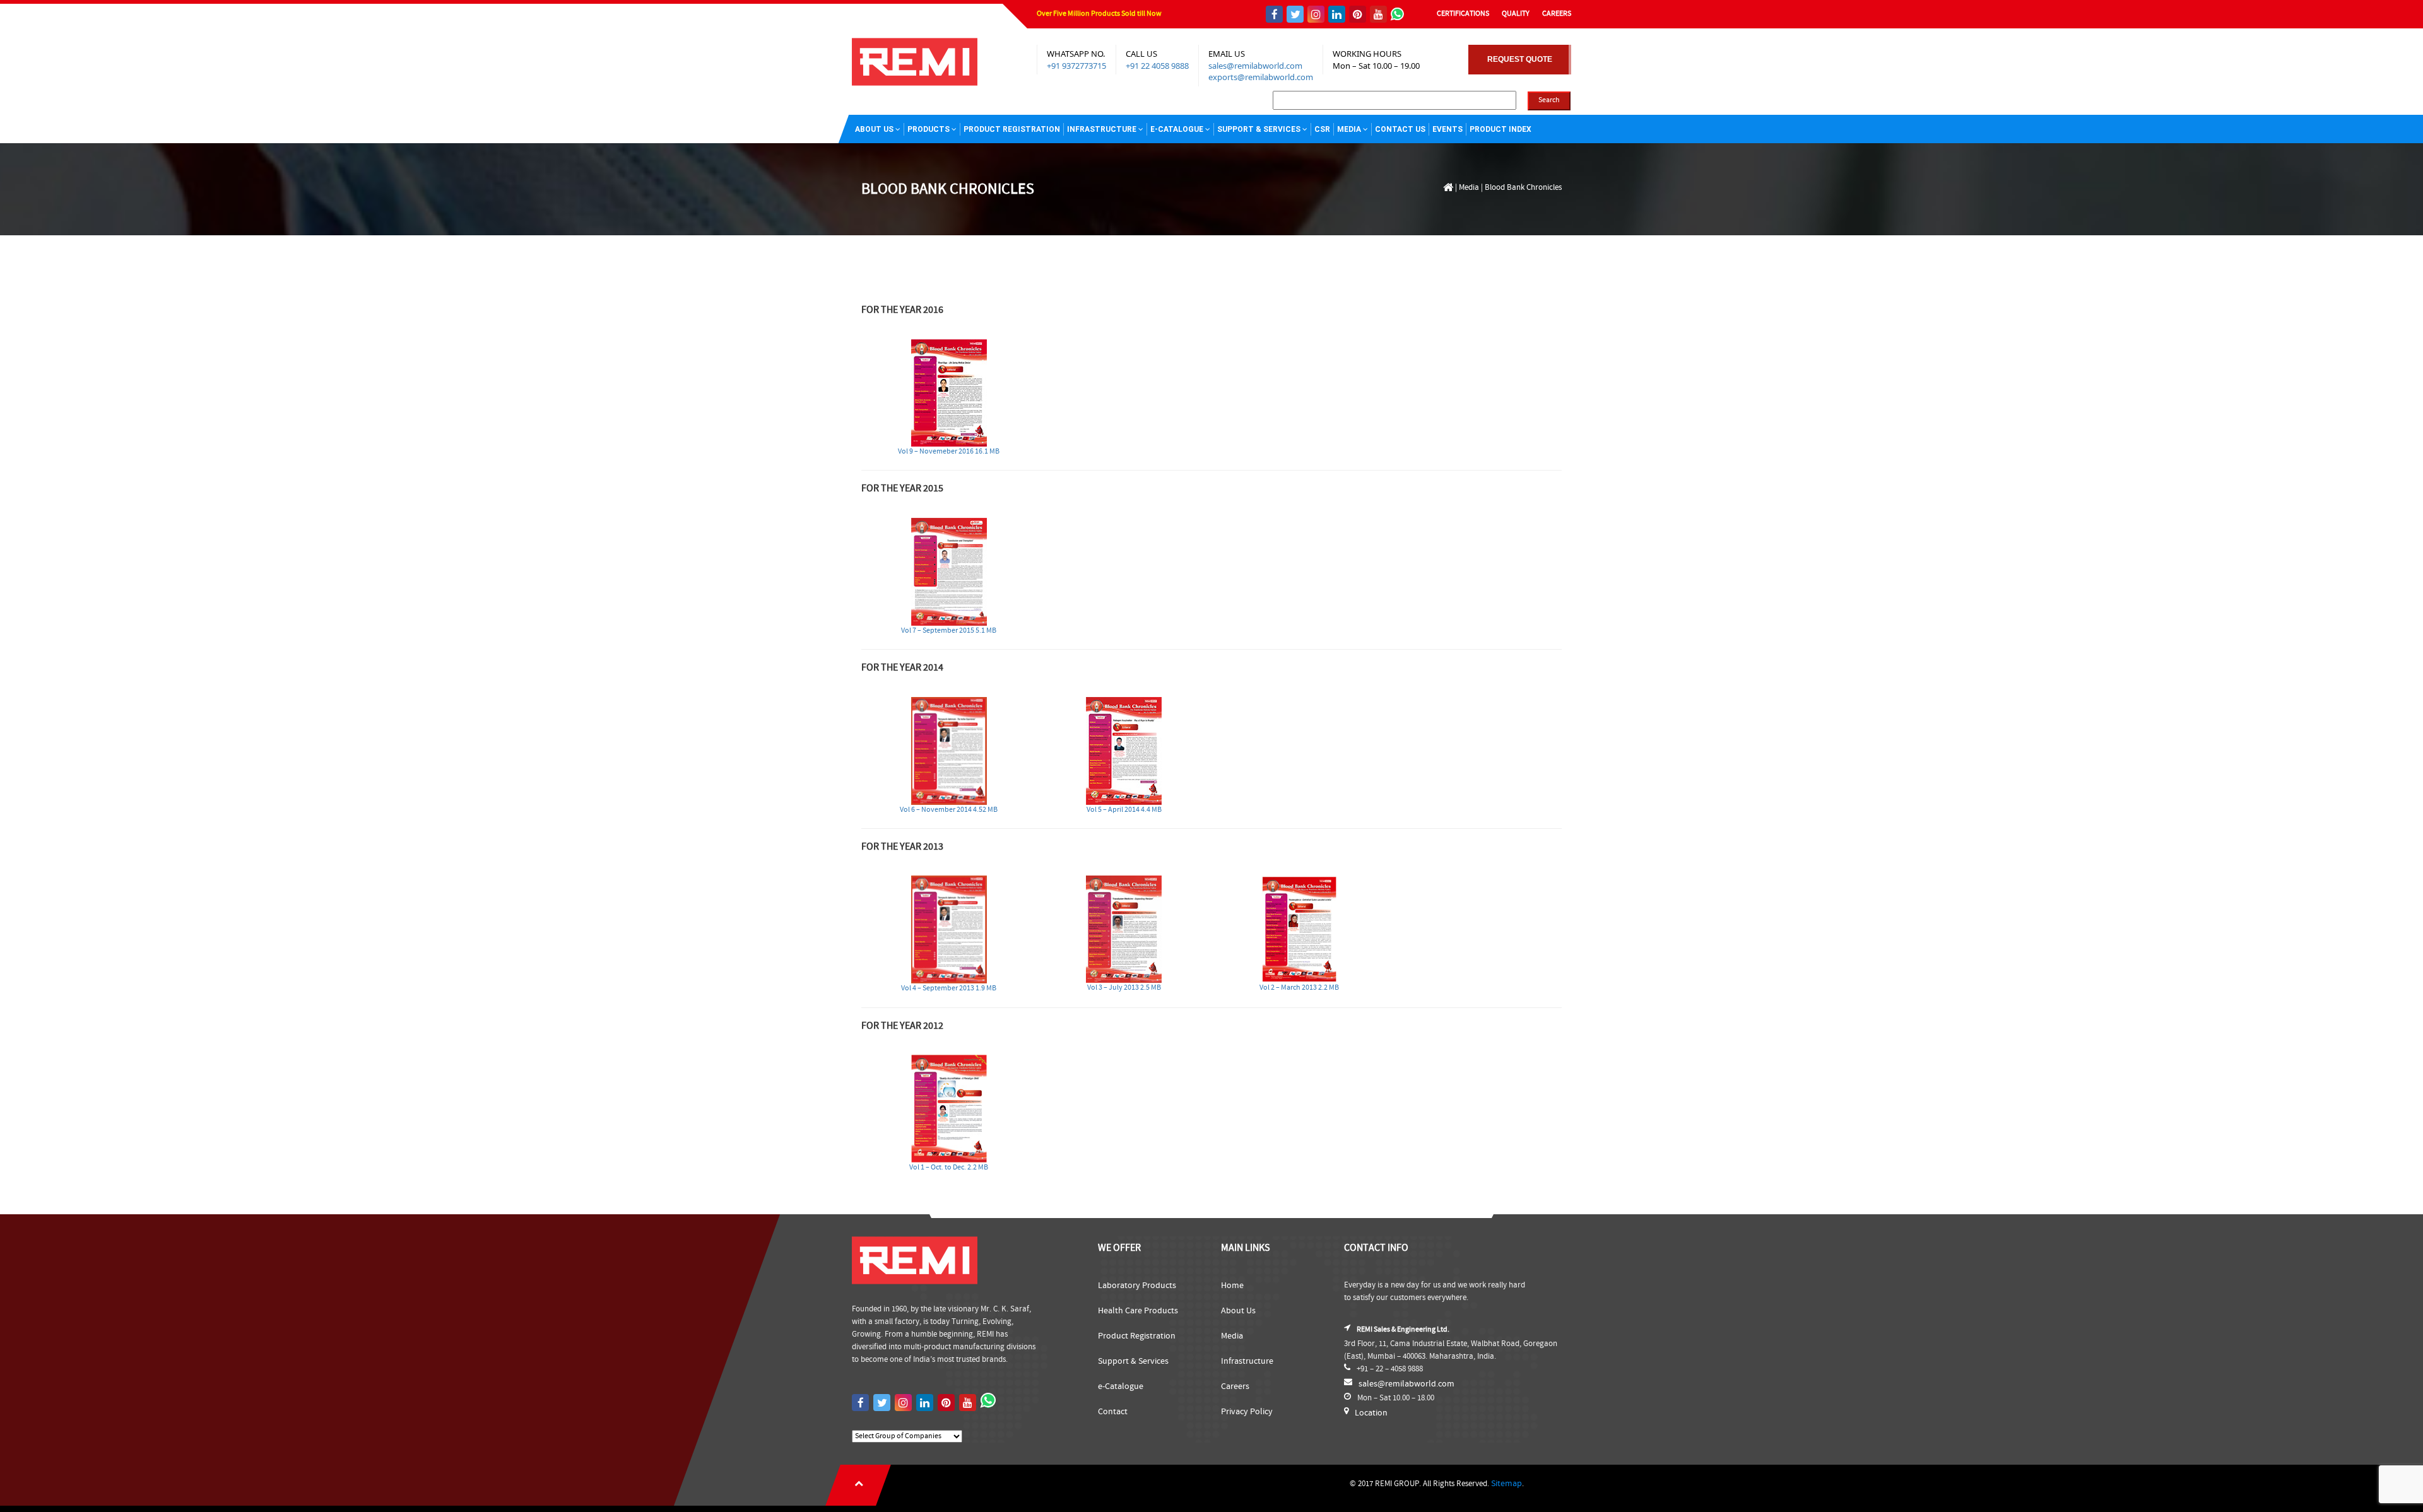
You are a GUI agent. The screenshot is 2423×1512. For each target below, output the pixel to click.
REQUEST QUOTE (1520, 59)
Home (1232, 1286)
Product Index (1500, 129)
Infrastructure (1102, 129)
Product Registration (1012, 129)
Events (1447, 129)
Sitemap (1506, 1484)
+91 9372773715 (1076, 66)
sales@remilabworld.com (1255, 66)
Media (1349, 129)
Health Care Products (1138, 1311)
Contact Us (1400, 129)
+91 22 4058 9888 (1157, 66)
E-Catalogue (1177, 129)
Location (1371, 1413)
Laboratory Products (1137, 1286)
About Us (874, 129)
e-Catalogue (1121, 1386)
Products (929, 129)
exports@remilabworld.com (1261, 77)
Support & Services (1259, 129)
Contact (1113, 1412)
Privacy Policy (1247, 1412)
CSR (1322, 129)
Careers (1235, 1386)
